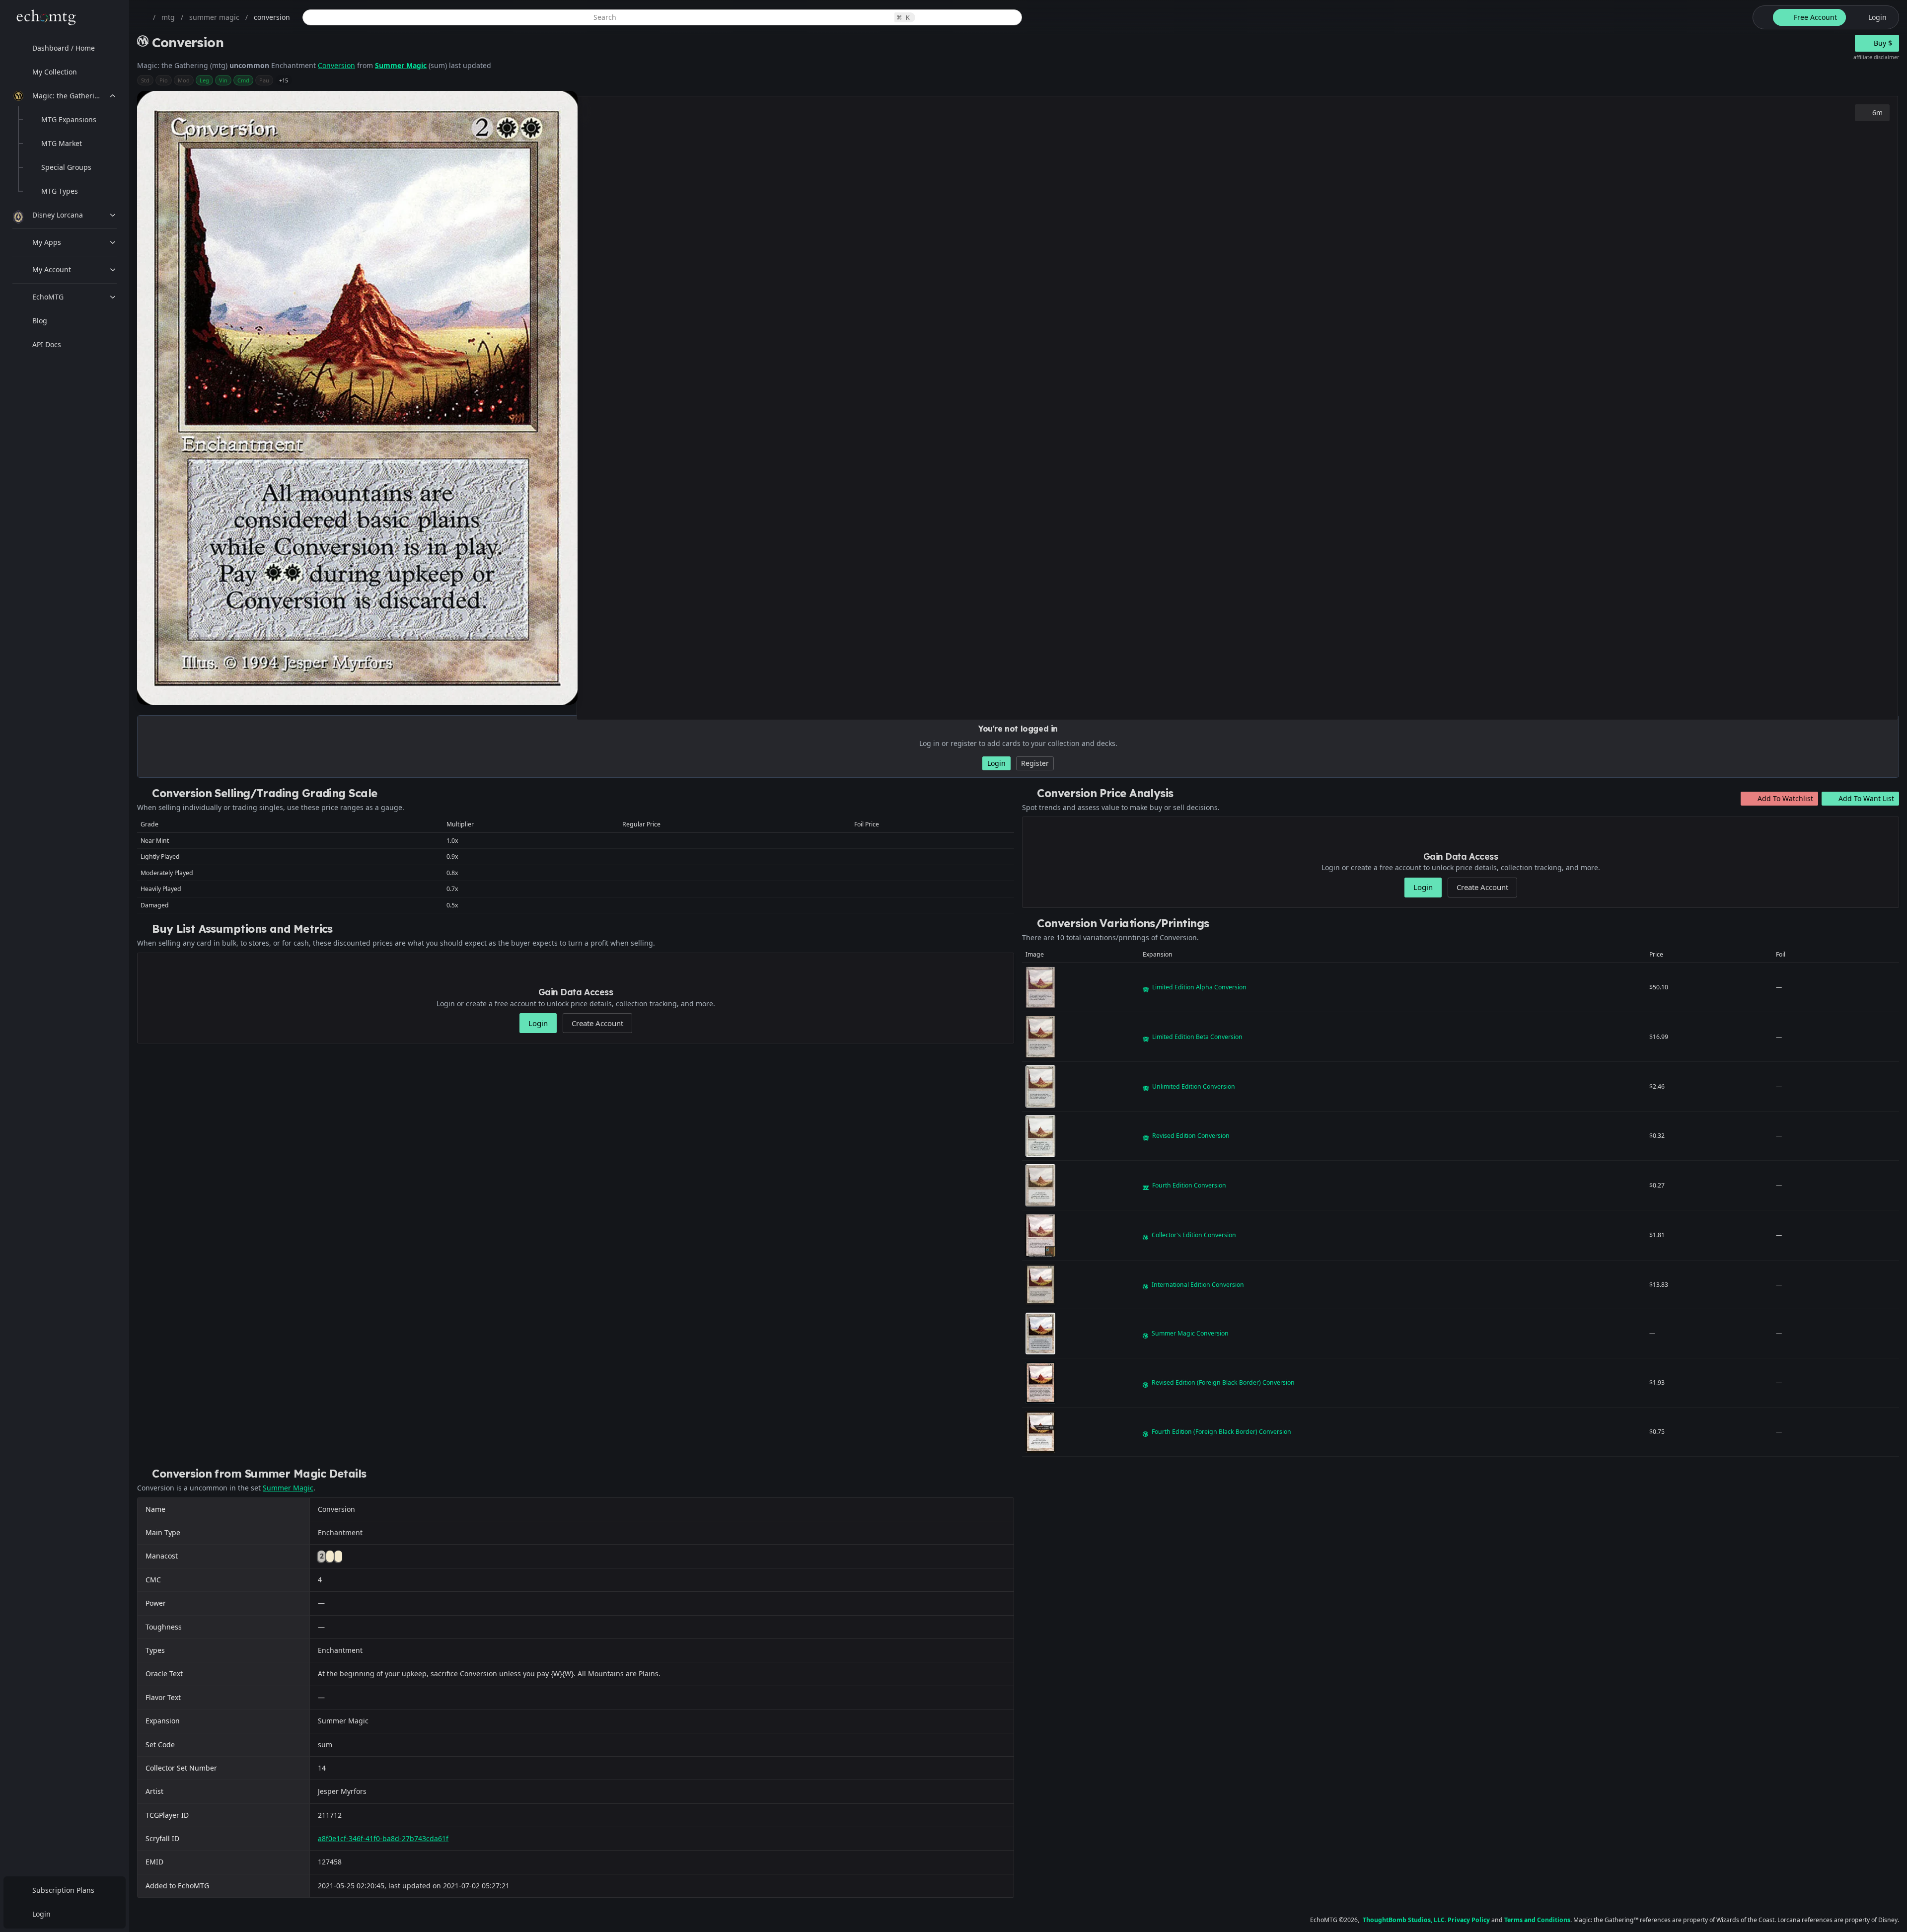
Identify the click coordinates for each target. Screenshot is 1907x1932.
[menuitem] (65, 48)
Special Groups (66, 167)
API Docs (47, 344)
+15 (284, 80)
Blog (40, 321)
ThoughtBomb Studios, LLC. (1404, 1920)
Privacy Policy (1469, 1920)
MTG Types (60, 191)
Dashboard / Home (64, 48)
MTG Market (62, 143)
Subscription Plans (63, 1890)
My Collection (55, 72)
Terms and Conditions (1537, 1920)
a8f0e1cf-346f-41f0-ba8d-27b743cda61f (383, 1838)
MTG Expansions (69, 119)
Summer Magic (401, 65)
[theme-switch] (1761, 17)
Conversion (336, 65)
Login (41, 1914)
